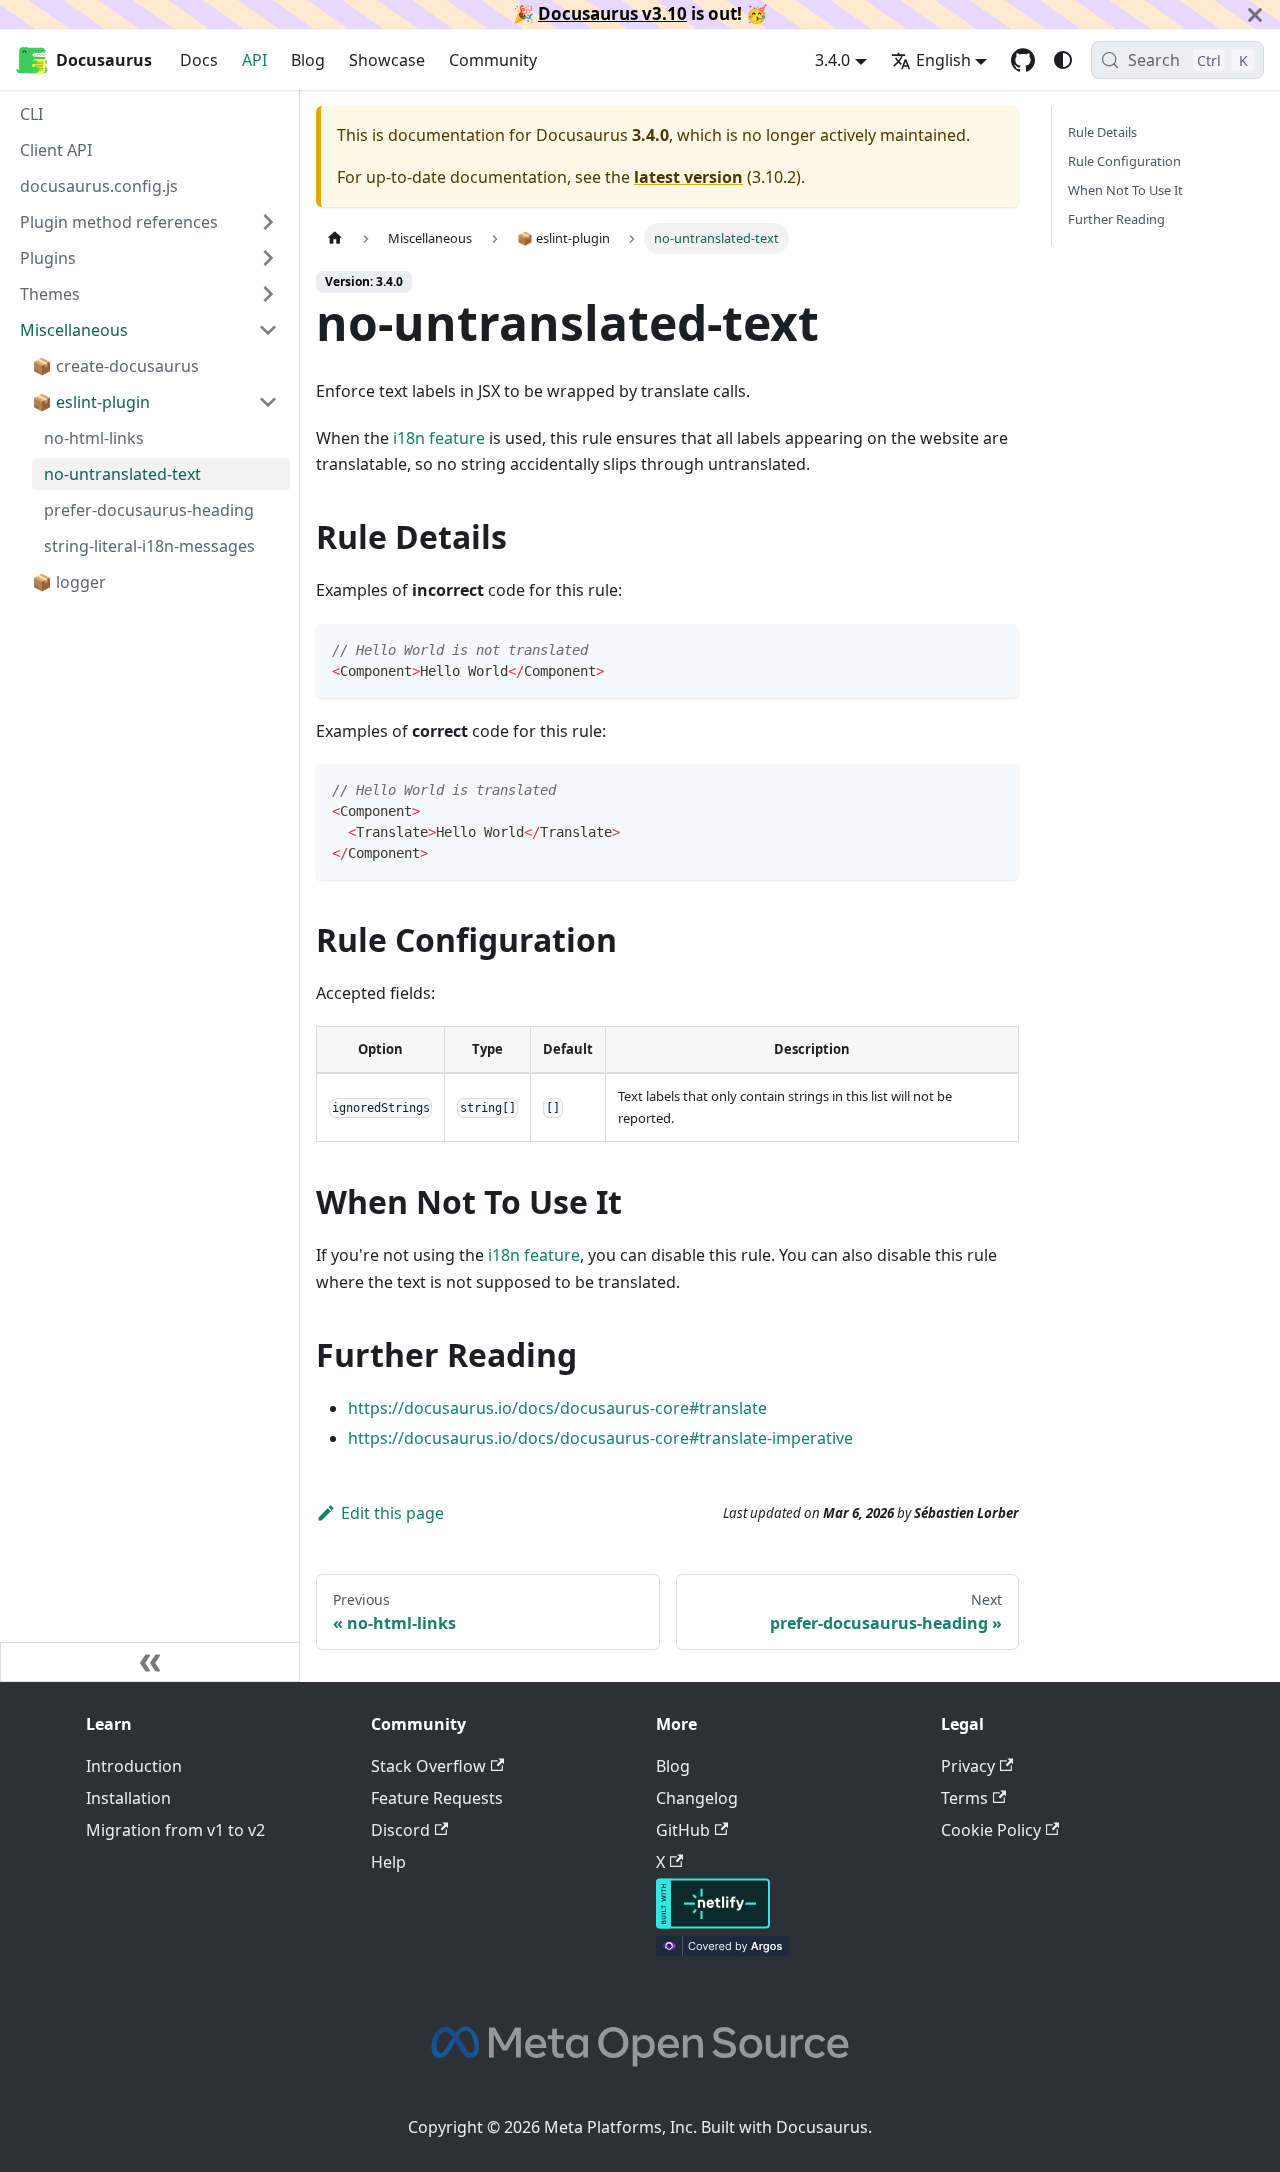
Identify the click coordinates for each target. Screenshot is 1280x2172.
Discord (400, 1830)
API (254, 60)
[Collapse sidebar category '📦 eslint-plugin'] (268, 402)
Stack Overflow (428, 1766)
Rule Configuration (1124, 161)
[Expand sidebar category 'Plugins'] (268, 258)
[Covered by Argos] (722, 1950)
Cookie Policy (991, 1830)
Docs (199, 60)
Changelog (697, 1798)
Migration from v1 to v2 (175, 1830)
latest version (688, 177)
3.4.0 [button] (832, 60)
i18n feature (439, 438)
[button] (149, 330)
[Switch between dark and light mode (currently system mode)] (1063, 60)
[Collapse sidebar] (150, 1662)
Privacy (968, 1766)
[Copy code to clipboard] (994, 648)
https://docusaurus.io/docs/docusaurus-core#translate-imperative (600, 1438)
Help (388, 1862)
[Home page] (335, 238)
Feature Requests (437, 1798)
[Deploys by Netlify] (713, 1923)
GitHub (683, 1830)
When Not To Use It (1125, 190)
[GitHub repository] (1023, 60)
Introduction (134, 1766)
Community (493, 60)
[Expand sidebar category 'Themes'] (268, 294)
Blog (308, 60)
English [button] (943, 60)
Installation (128, 1798)
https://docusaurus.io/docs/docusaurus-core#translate (557, 1408)
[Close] (1255, 14)
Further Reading (1116, 219)
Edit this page (392, 1513)
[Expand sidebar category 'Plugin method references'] (268, 222)
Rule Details (1102, 132)
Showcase (387, 60)
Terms (964, 1798)
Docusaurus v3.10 (612, 13)
